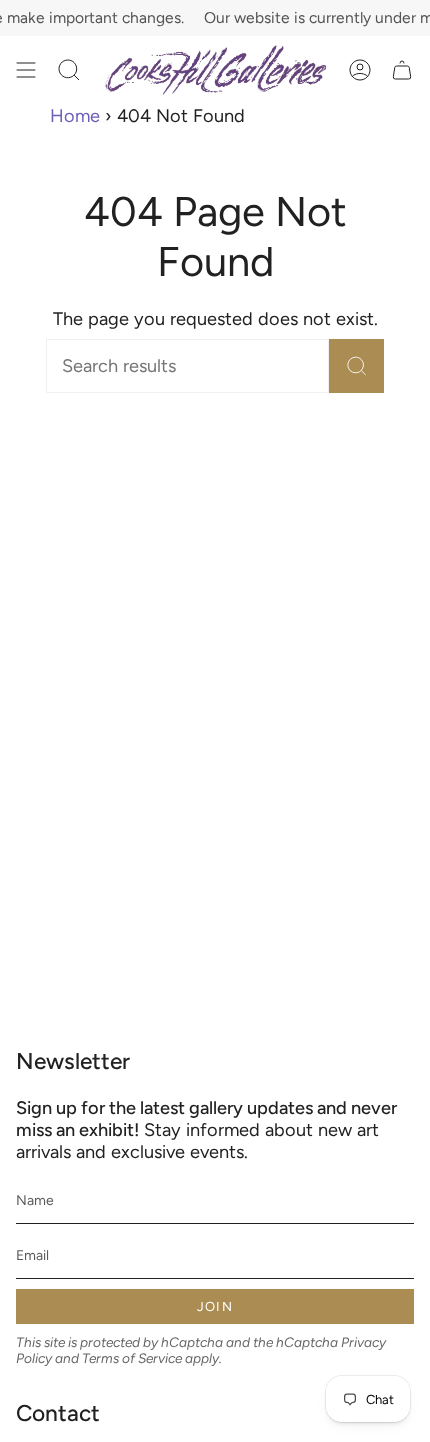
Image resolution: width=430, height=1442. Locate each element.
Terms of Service (132, 1358)
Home (75, 116)
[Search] (356, 366)
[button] (69, 70)
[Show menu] (26, 70)
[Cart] (402, 70)
